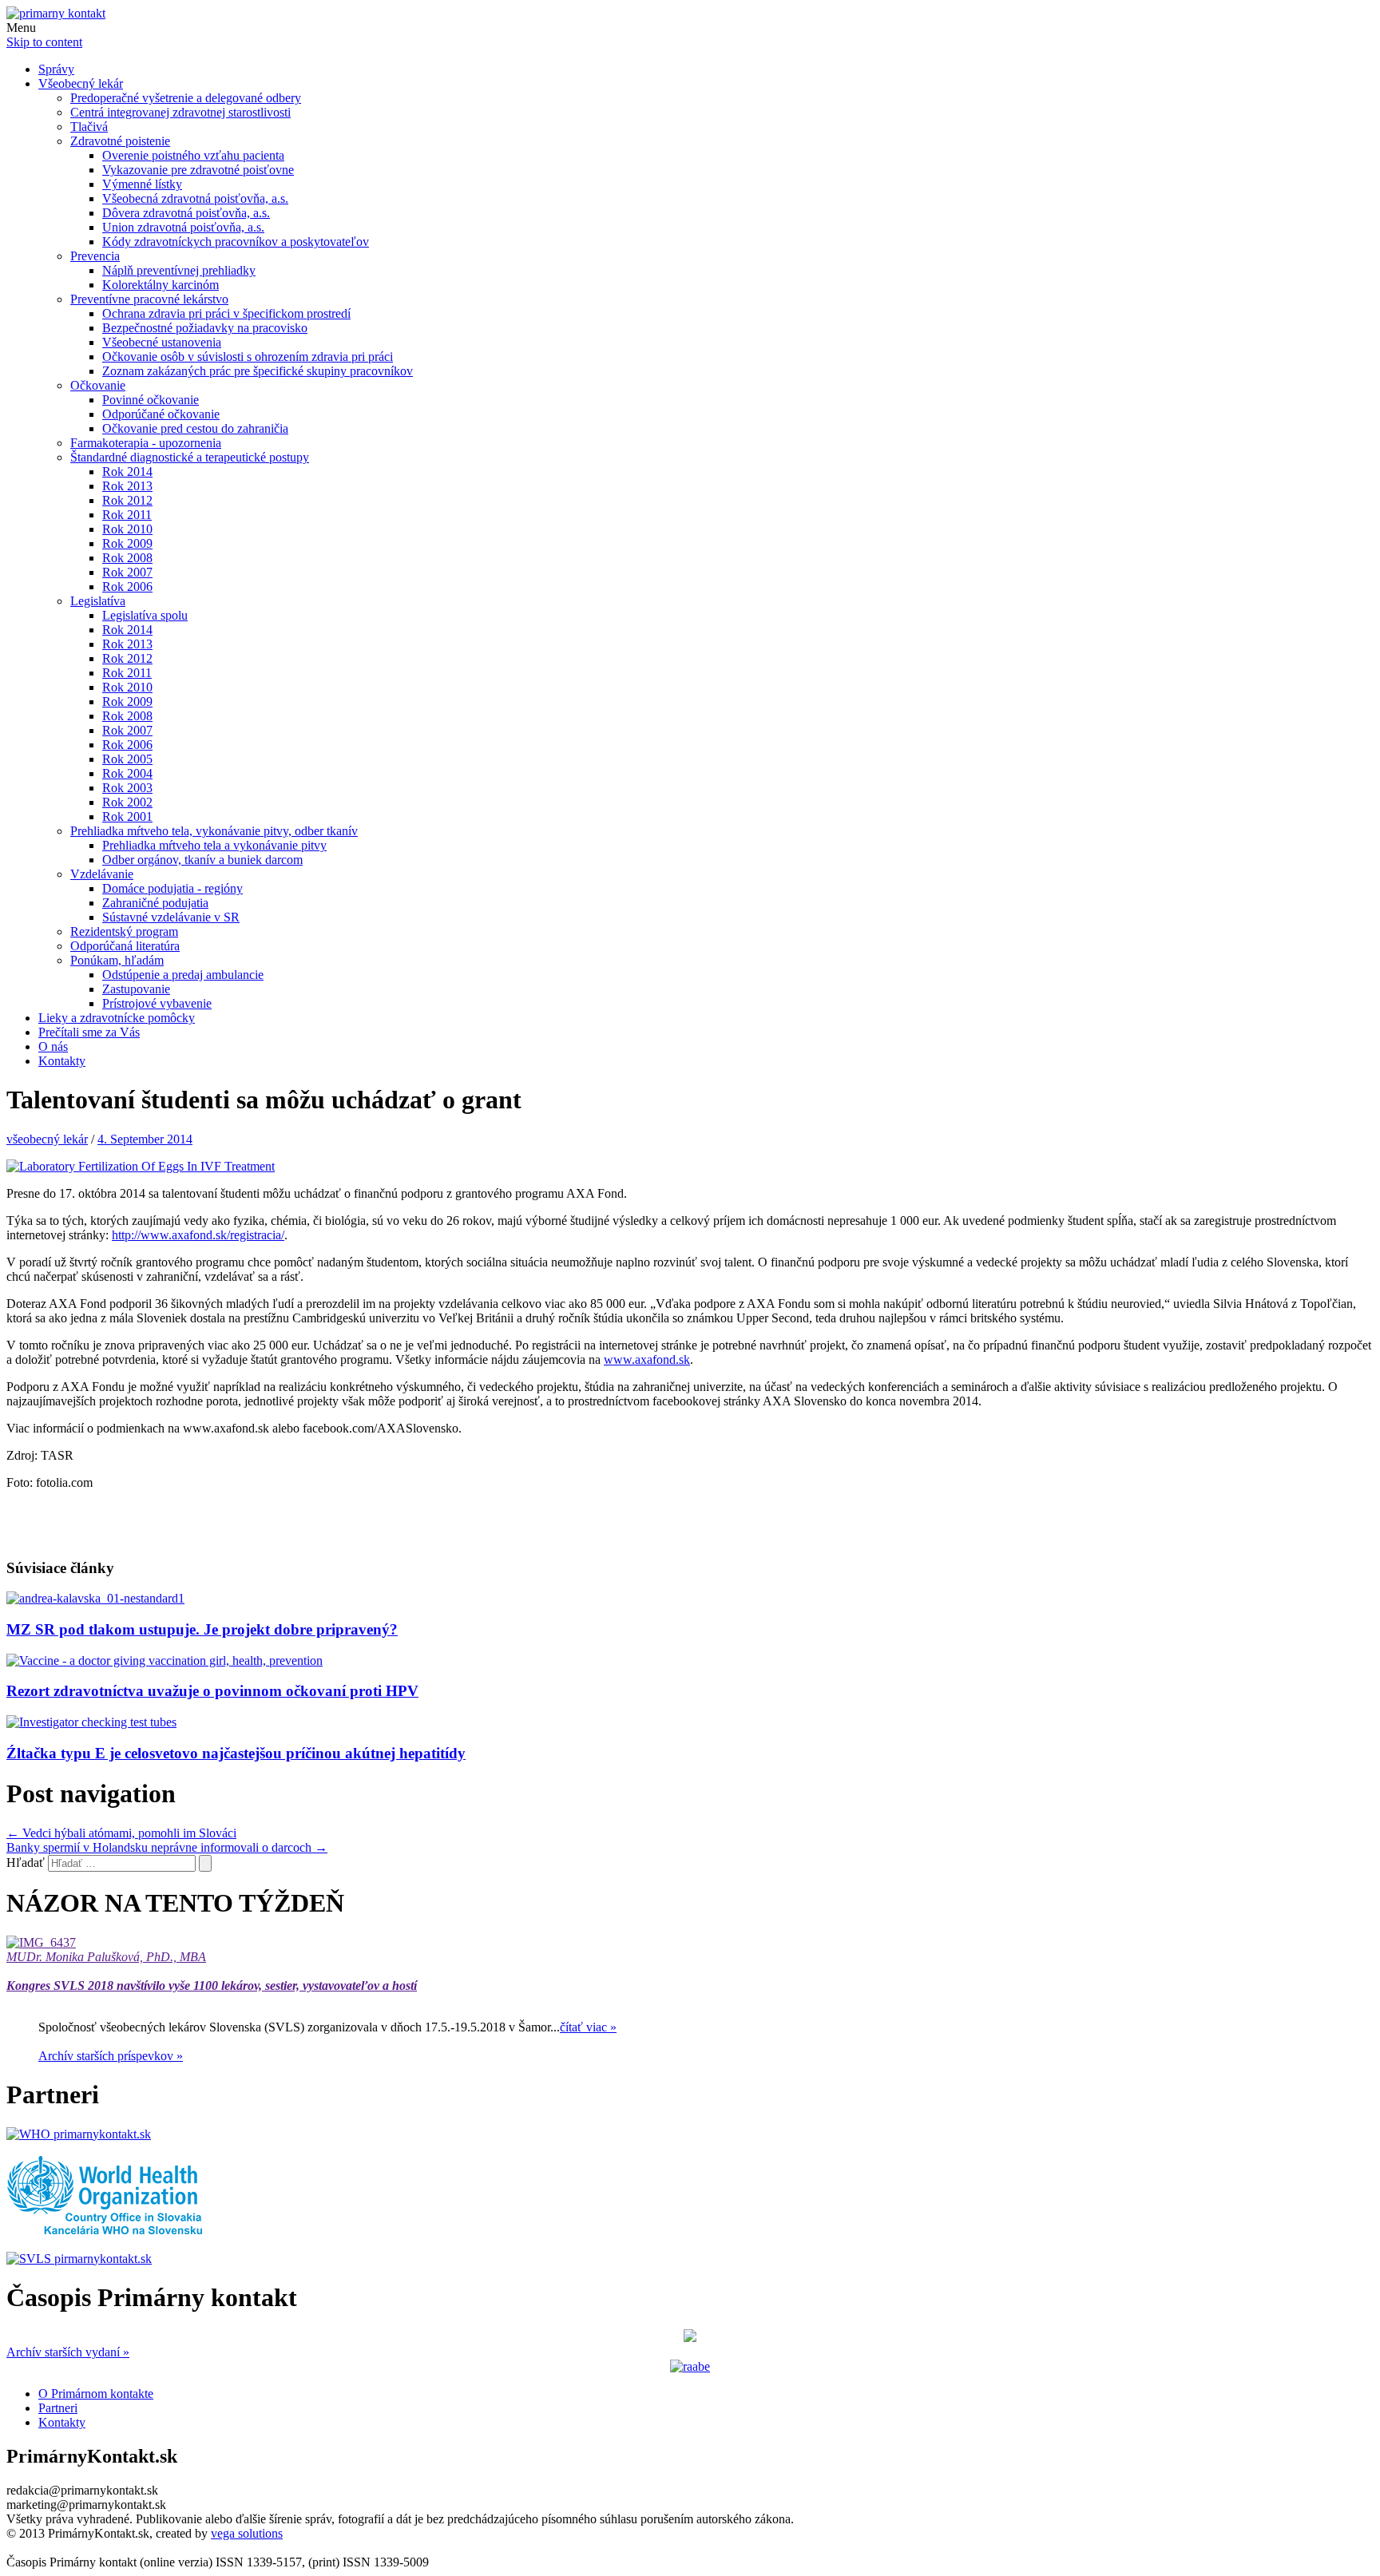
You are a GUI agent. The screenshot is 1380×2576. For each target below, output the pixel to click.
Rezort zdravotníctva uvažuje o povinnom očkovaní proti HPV (212, 1691)
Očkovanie (98, 385)
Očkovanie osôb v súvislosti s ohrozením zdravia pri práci (248, 357)
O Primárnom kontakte (96, 2394)
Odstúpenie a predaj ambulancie (183, 975)
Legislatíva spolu (145, 615)
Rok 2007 (127, 572)
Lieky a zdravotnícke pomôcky (117, 1018)
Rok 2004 (127, 773)
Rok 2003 (127, 788)
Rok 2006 (127, 587)
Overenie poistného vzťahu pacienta (193, 155)
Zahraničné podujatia (155, 903)
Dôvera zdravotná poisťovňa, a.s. (186, 213)
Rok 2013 (127, 486)
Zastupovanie (136, 989)
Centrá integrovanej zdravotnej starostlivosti (180, 112)
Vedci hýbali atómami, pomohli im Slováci (121, 1833)
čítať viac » (588, 2027)
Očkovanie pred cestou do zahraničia (195, 428)
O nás (53, 1046)
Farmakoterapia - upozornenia (146, 443)
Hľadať (26, 1863)
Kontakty (62, 1061)
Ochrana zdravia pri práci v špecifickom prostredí (226, 313)
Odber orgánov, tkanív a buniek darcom (202, 860)
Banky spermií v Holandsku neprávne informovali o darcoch (167, 1847)
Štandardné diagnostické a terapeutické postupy (190, 457)
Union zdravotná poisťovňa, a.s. (183, 227)
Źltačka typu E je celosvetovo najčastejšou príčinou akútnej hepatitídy (236, 1753)
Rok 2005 (127, 759)
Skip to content (44, 42)
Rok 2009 (127, 543)
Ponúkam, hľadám (117, 960)
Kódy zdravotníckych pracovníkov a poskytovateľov (236, 242)
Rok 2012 (127, 500)
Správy (56, 69)
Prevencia (95, 256)
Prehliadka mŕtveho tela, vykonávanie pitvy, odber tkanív (214, 831)
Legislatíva (98, 601)
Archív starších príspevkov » (111, 2056)
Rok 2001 (127, 816)
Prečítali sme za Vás (89, 1032)
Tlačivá (89, 127)
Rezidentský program (124, 931)
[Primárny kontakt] (56, 13)
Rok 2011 (127, 515)
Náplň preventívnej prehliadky (179, 270)
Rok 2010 (127, 529)
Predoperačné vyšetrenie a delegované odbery (186, 98)
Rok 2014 (127, 472)
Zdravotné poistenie (120, 141)
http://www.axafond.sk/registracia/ (198, 1235)
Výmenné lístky (142, 184)
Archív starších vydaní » (68, 2352)
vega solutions (247, 2533)
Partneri (58, 2408)
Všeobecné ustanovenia (162, 342)
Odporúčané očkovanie (161, 414)
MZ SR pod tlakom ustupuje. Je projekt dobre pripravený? (202, 1629)
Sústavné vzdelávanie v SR (171, 917)
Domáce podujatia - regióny (172, 888)
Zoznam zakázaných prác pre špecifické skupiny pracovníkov (258, 371)
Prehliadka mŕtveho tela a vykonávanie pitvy (214, 845)
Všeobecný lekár (81, 83)
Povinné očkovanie (151, 400)
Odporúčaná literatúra (125, 946)
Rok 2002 (127, 802)
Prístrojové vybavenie (157, 1003)
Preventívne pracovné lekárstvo (149, 299)
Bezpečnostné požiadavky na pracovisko (205, 328)
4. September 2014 (145, 1139)
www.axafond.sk (647, 1359)
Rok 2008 (127, 558)
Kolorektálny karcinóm (161, 285)
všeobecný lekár (47, 1139)
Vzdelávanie (102, 874)
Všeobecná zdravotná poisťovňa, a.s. (195, 198)
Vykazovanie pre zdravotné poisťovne (198, 170)
